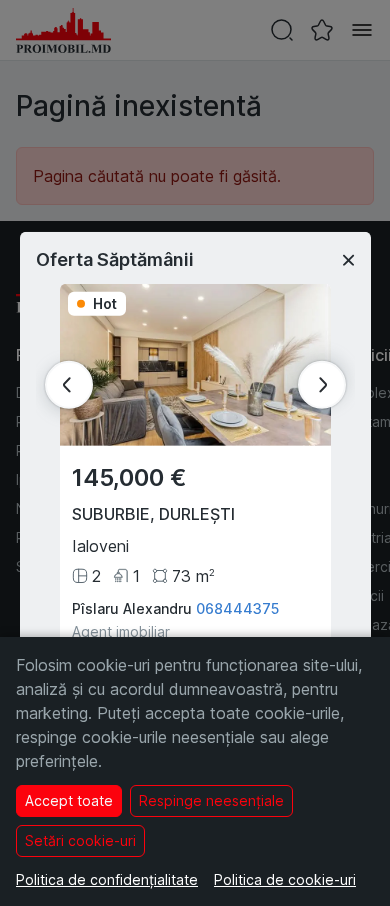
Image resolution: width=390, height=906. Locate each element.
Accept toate (69, 800)
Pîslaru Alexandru (132, 608)
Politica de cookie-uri (285, 879)
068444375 (237, 608)
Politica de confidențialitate (107, 879)
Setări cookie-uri (80, 840)
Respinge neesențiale (211, 800)
